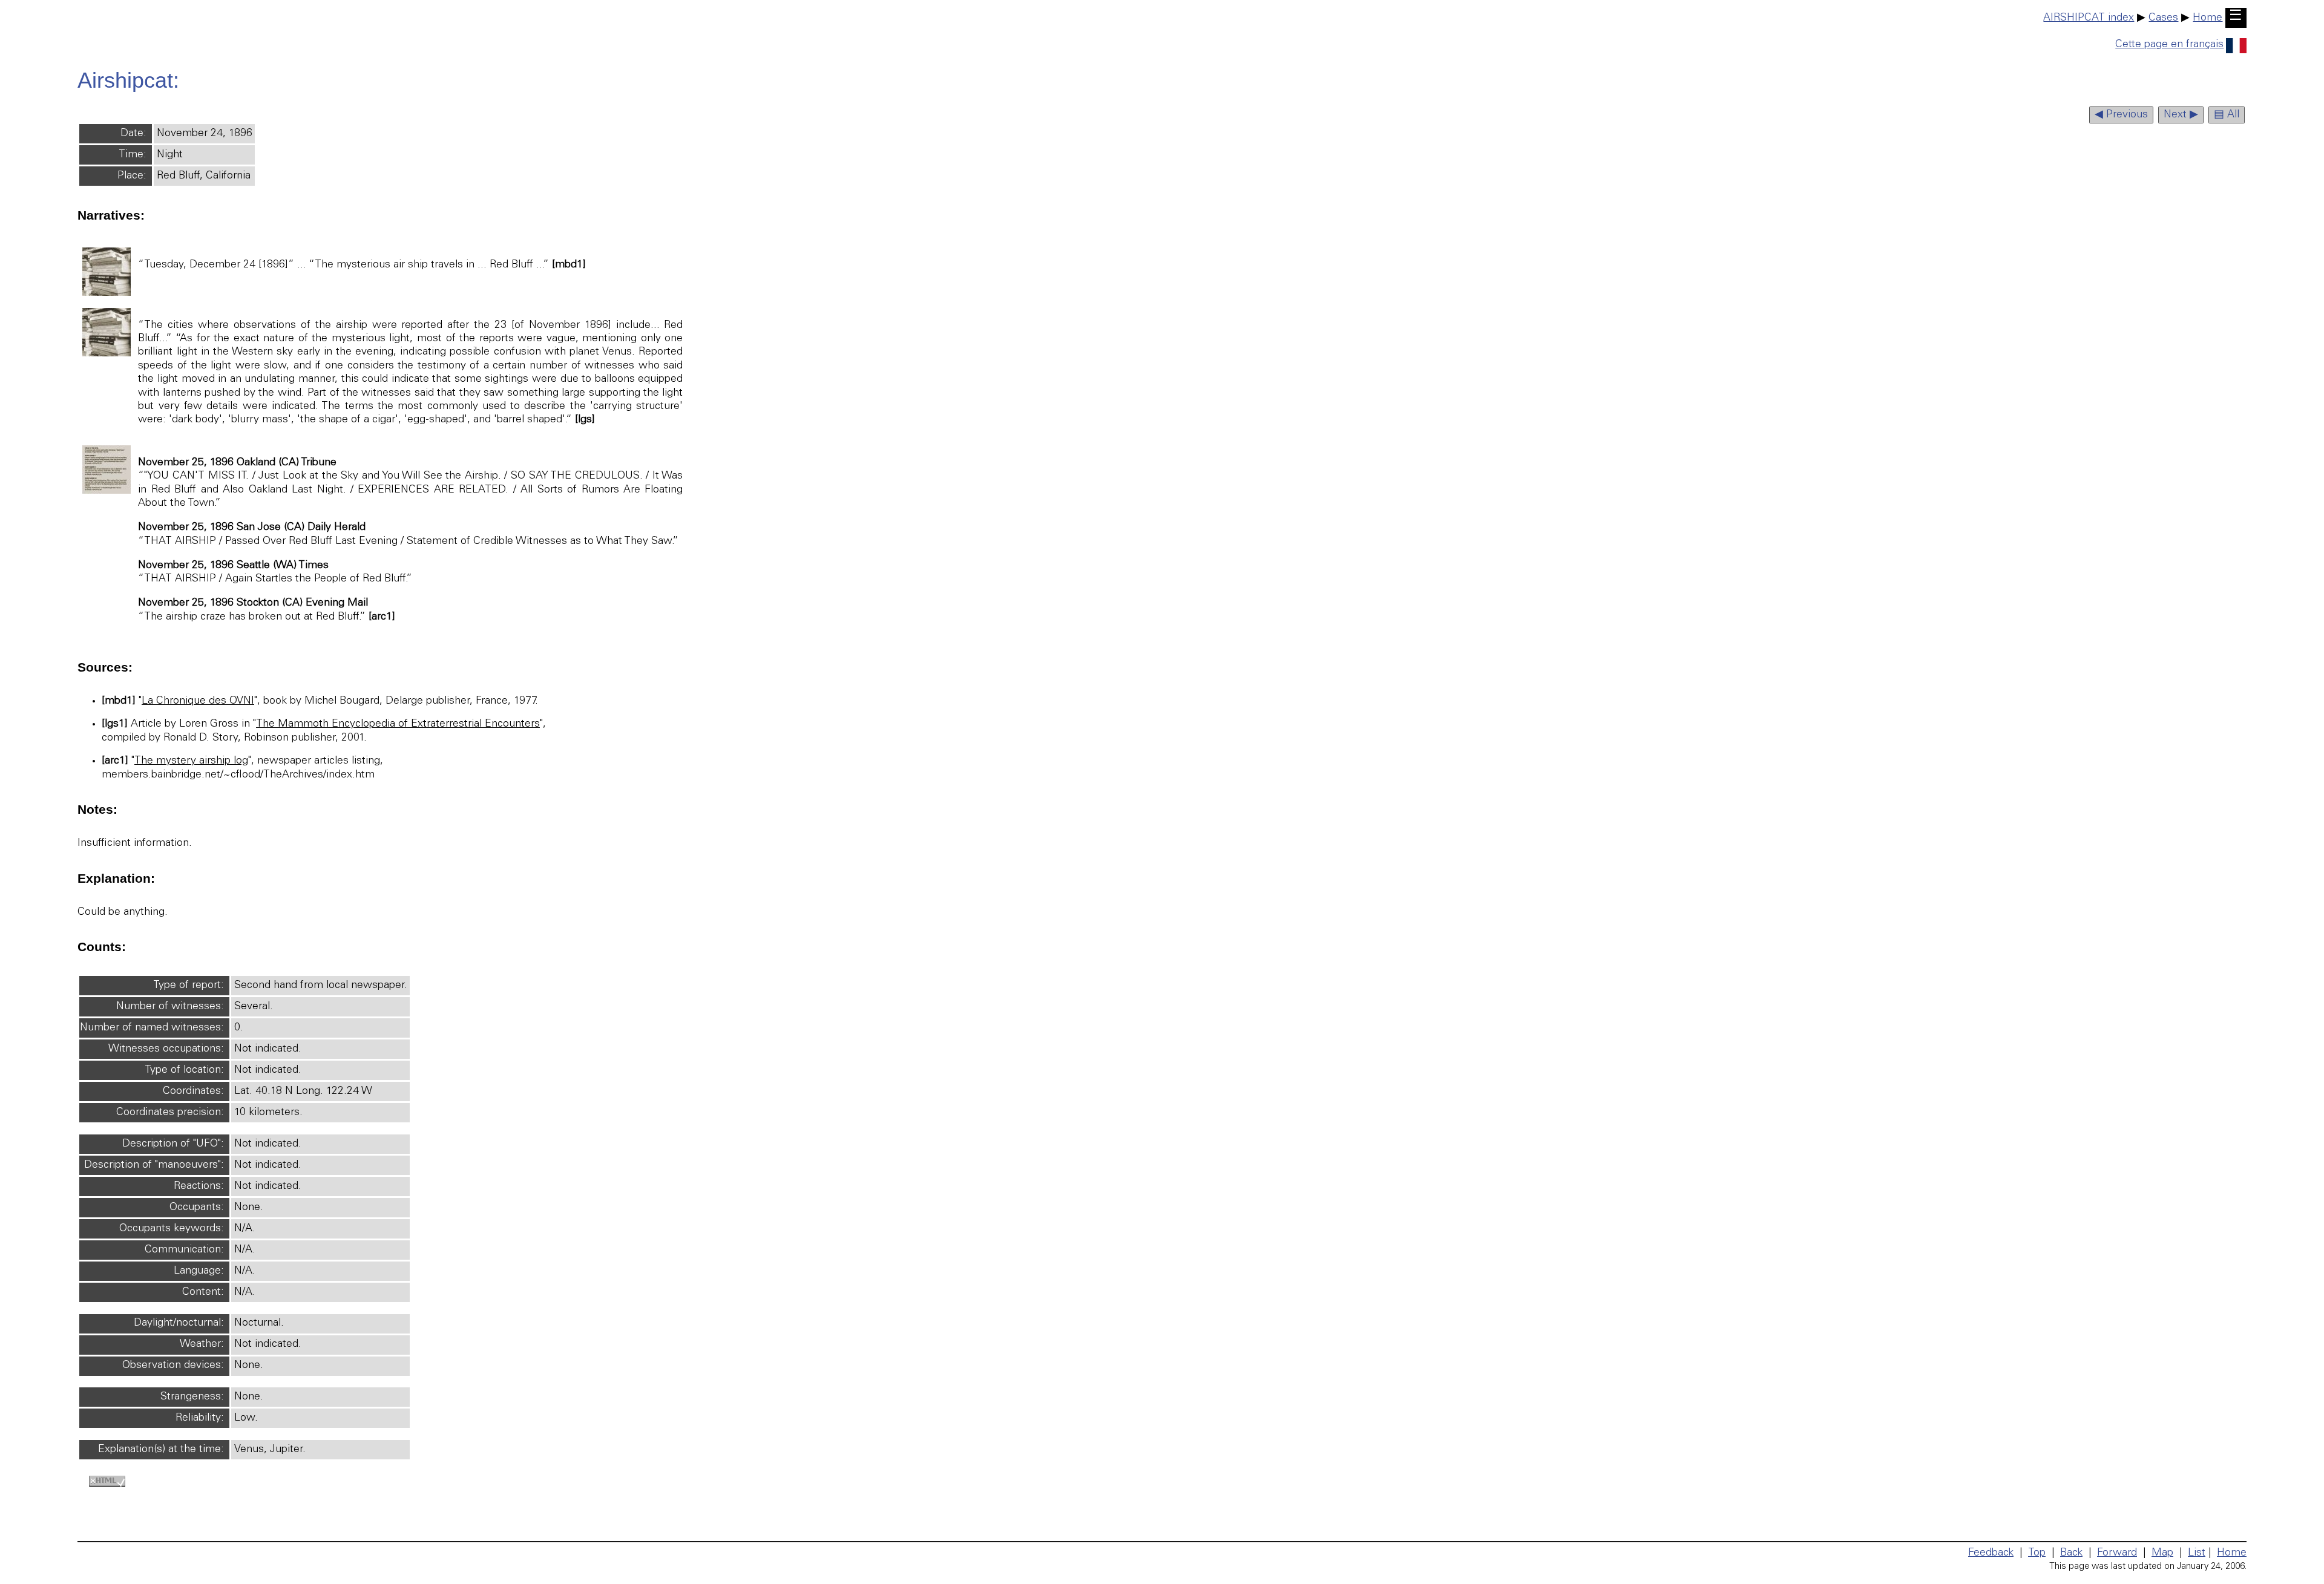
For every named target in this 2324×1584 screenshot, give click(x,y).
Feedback (1991, 1553)
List (2197, 1553)
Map (2162, 1553)
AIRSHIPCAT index (2089, 18)
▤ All (2227, 115)
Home (2207, 18)
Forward (2117, 1553)
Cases (2163, 18)
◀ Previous (2121, 115)
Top (2037, 1553)
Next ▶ (2181, 115)
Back (2071, 1553)
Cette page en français (2169, 45)
